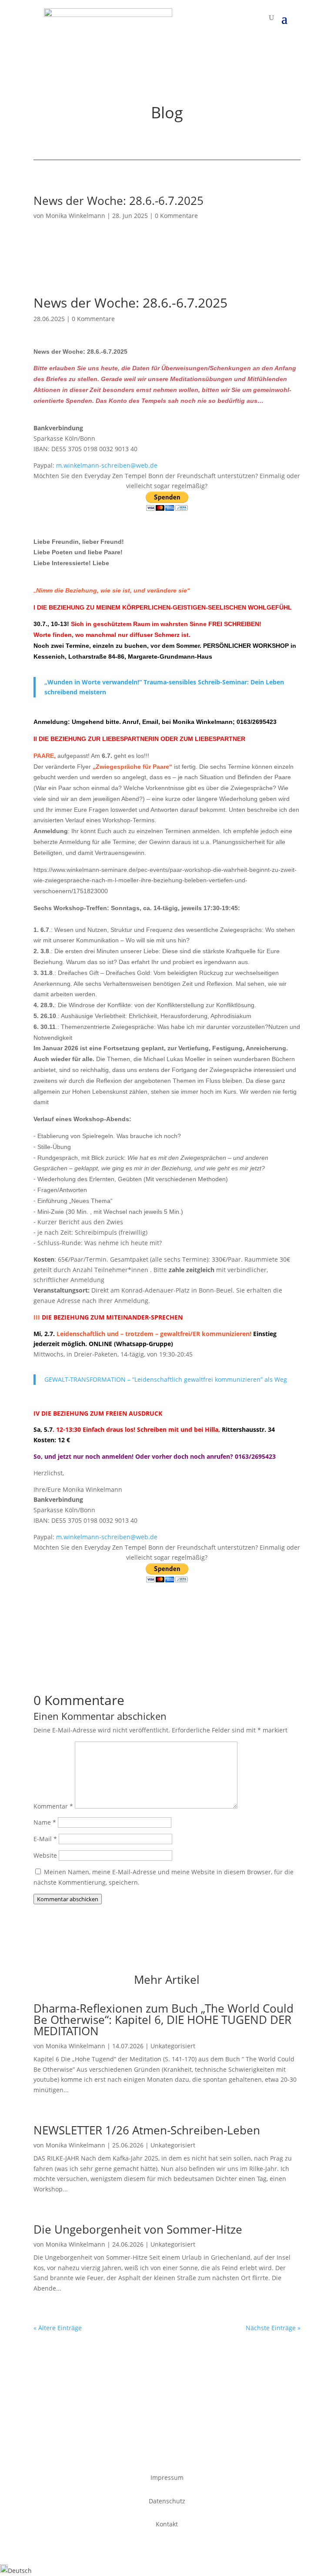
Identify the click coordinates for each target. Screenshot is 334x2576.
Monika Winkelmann (75, 216)
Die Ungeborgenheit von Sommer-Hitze (138, 2229)
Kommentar (53, 1806)
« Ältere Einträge (58, 2328)
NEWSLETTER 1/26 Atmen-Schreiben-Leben (147, 2130)
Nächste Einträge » (273, 2328)
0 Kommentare (176, 216)
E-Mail (45, 1839)
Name (45, 1822)
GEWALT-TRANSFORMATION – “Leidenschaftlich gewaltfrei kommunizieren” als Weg (166, 1379)
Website (45, 1855)
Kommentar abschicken (68, 1899)
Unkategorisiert (173, 2046)
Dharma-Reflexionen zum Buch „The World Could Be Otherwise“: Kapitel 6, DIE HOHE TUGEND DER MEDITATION (164, 2020)
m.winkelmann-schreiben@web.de (107, 465)
